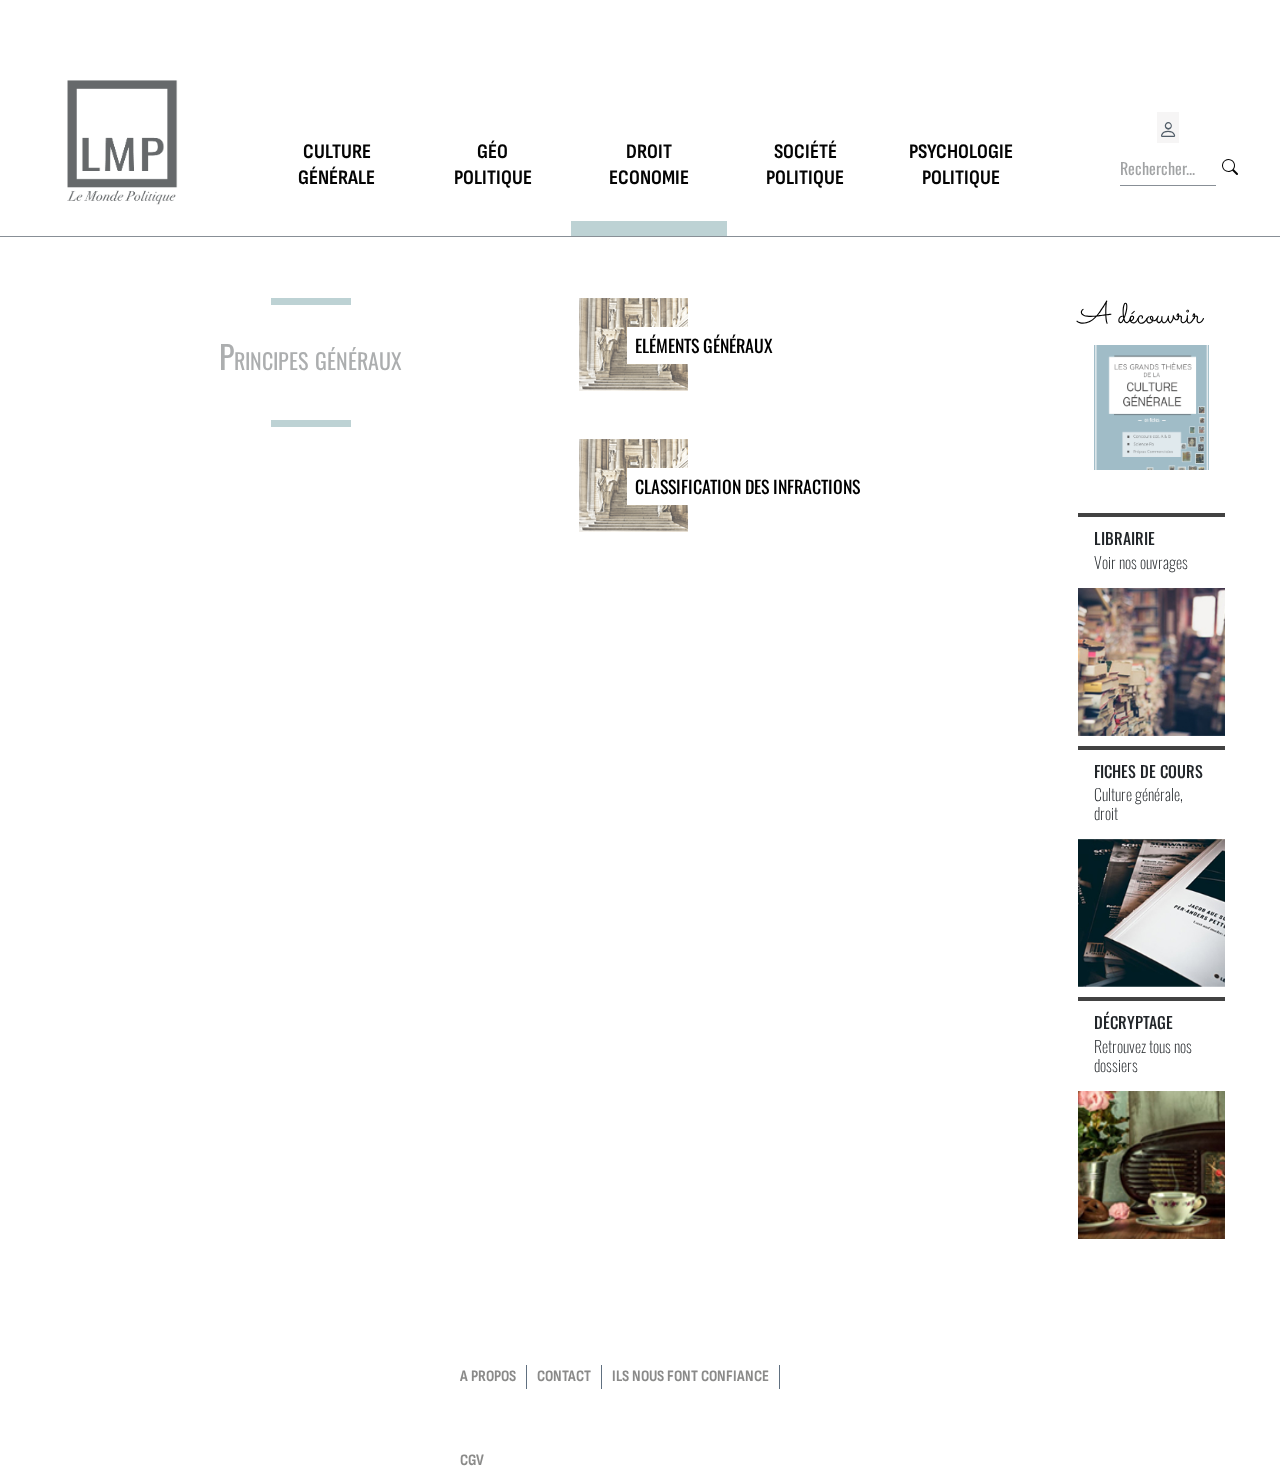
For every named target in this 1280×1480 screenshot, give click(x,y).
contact (564, 1376)
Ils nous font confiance (690, 1376)
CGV (472, 1460)
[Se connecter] (1168, 127)
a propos (488, 1376)
